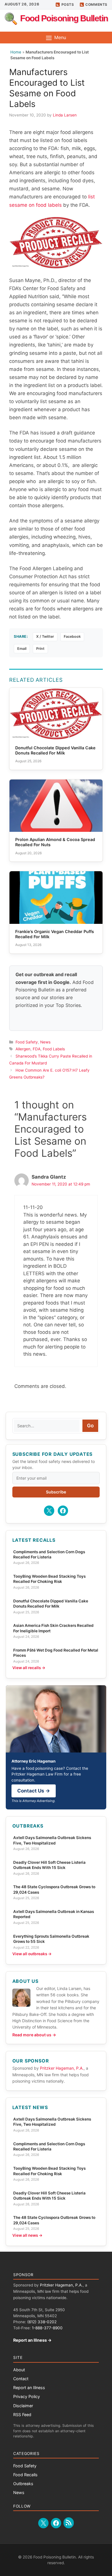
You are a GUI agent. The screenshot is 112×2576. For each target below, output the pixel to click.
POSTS (68, 4)
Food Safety (27, 1042)
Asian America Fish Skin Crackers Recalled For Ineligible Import (53, 1628)
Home (16, 52)
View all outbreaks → (32, 1954)
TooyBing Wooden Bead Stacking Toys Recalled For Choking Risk (49, 1579)
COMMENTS (96, 4)
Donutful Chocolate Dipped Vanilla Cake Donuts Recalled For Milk (51, 1604)
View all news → (27, 2235)
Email (22, 649)
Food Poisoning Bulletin (64, 18)
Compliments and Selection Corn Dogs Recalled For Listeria (49, 1554)
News (45, 1042)
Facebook (72, 636)
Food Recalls (25, 2475)
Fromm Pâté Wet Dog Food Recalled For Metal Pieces (56, 1653)
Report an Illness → (32, 2340)
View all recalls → (29, 1668)
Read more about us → (34, 2035)
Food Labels (54, 1049)
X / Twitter (45, 636)
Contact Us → (34, 1791)
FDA (37, 1049)
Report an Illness (29, 2388)
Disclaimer (23, 2406)
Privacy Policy (27, 2396)
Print (40, 649)
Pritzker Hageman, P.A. (62, 2068)
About (19, 2370)
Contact (21, 2379)
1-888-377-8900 (47, 2328)
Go (90, 1426)
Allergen (23, 1049)
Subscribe (56, 1492)
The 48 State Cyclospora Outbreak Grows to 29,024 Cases (54, 1889)
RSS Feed (22, 2415)
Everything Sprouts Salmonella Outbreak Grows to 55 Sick (51, 1939)
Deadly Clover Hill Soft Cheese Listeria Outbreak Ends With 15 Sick (49, 1865)
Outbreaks (23, 2484)
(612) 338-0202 (42, 2322)
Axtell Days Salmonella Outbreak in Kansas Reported (54, 1914)
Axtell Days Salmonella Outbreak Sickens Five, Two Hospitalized (52, 1840)
